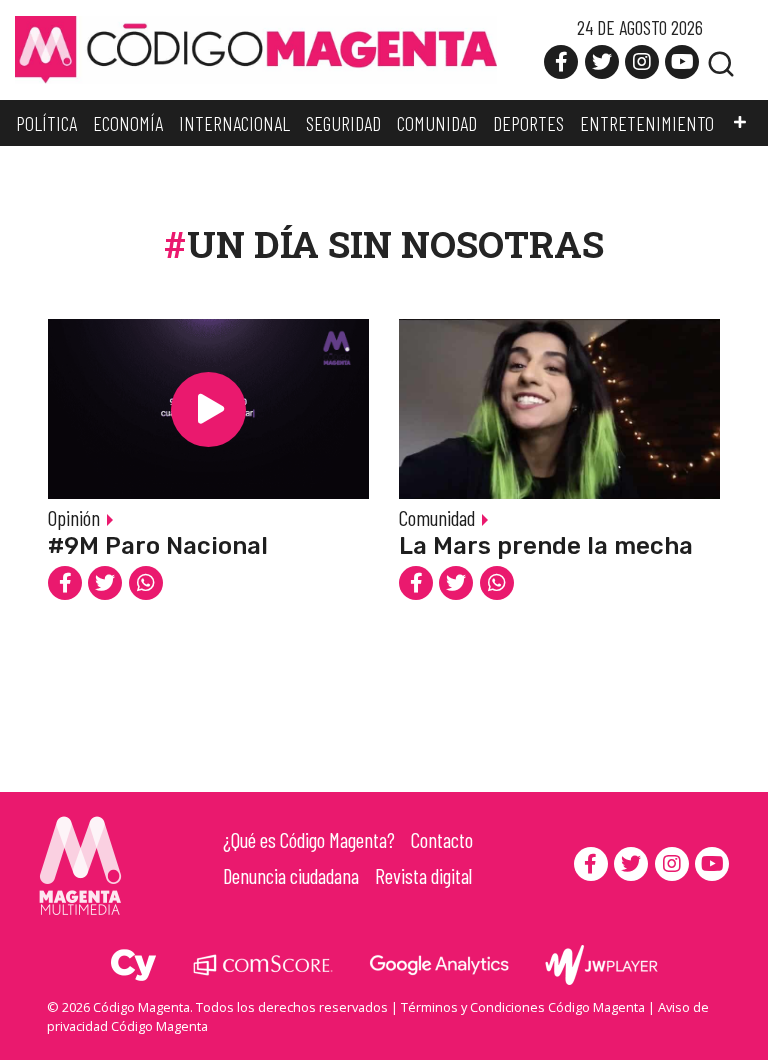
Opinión (74, 517)
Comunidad (437, 517)
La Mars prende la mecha (546, 546)
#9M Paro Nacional (158, 546)
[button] (740, 123)
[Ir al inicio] (256, 48)
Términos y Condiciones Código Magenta (523, 1007)
